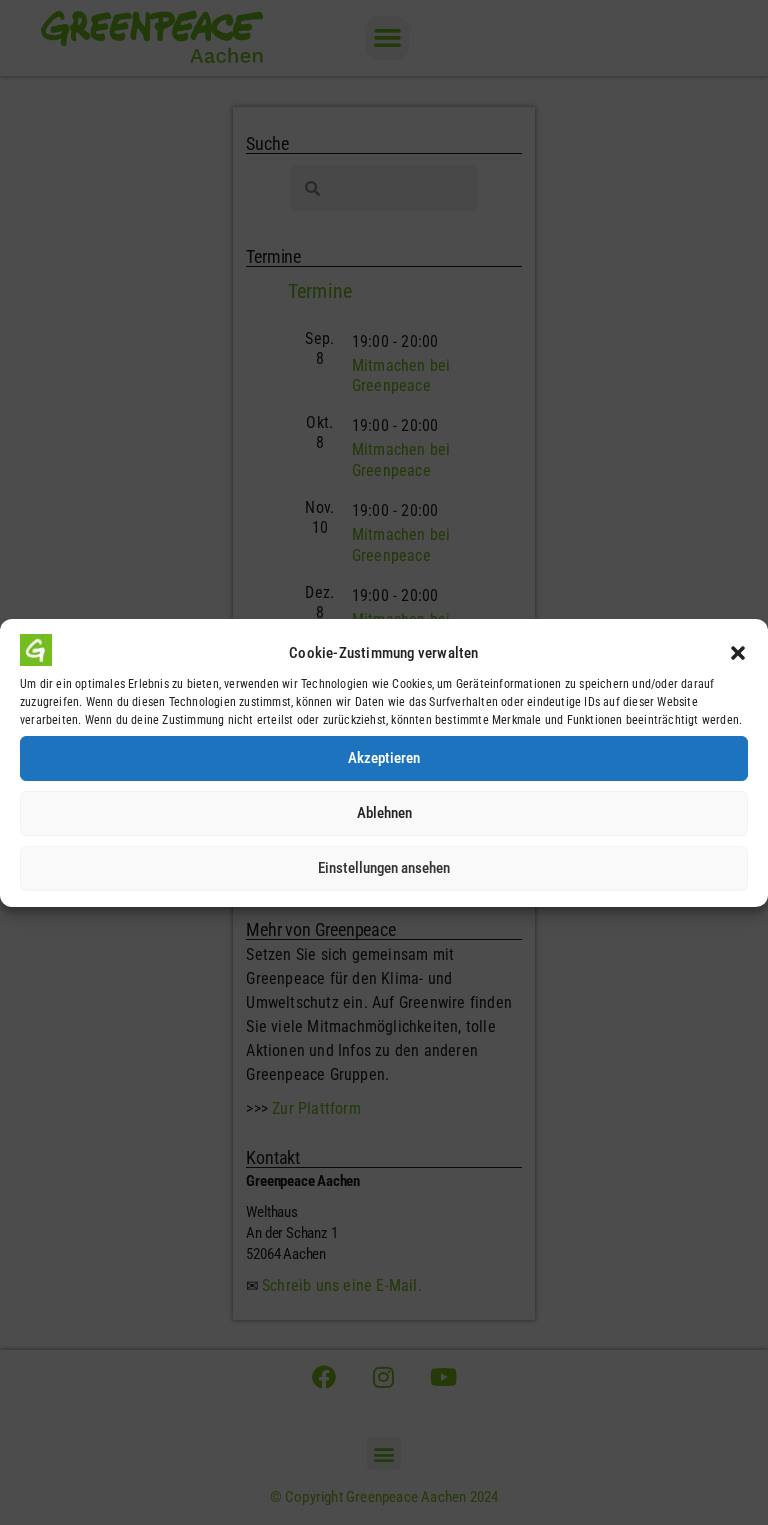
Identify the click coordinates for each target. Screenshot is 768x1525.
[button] (738, 653)
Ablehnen (384, 813)
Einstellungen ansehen (384, 868)
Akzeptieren (384, 758)
